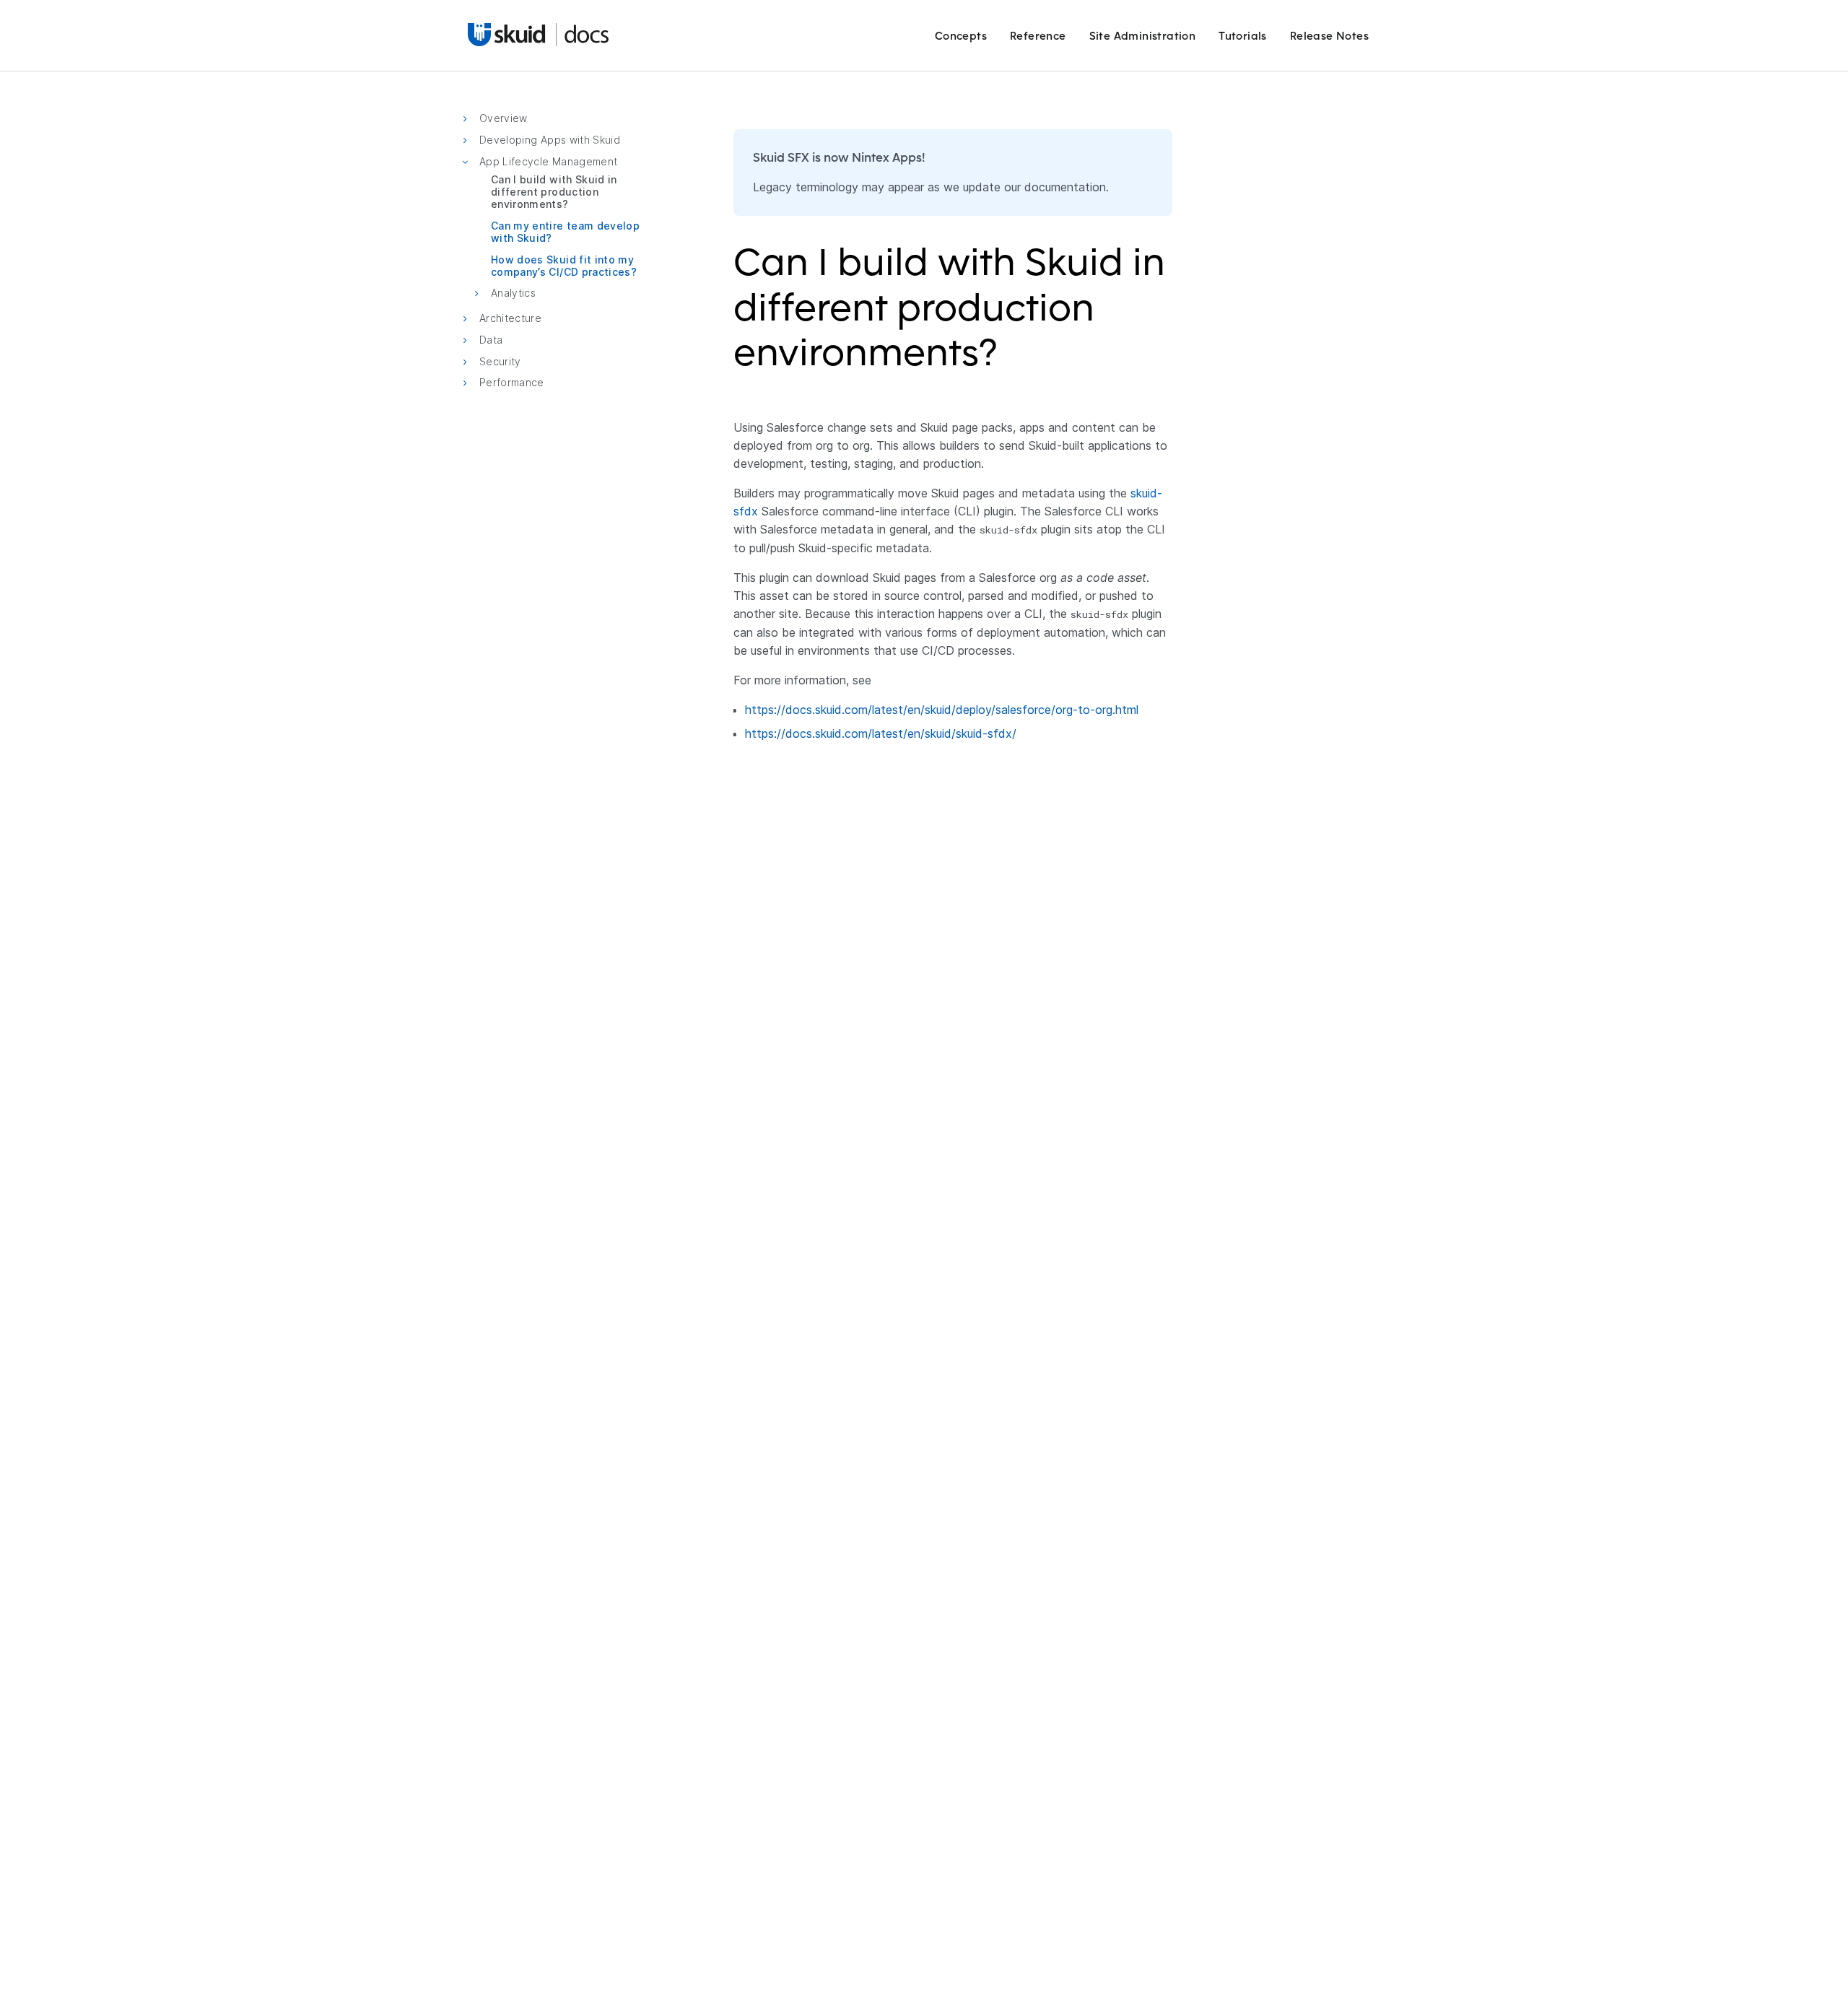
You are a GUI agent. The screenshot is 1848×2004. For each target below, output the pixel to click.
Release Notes (1329, 36)
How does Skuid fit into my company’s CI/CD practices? (564, 265)
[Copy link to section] (1007, 361)
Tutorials (1243, 36)
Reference (1038, 36)
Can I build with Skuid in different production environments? (554, 192)
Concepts (961, 36)
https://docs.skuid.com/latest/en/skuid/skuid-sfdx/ (881, 733)
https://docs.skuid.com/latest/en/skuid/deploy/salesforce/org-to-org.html (942, 710)
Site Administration (1143, 36)
